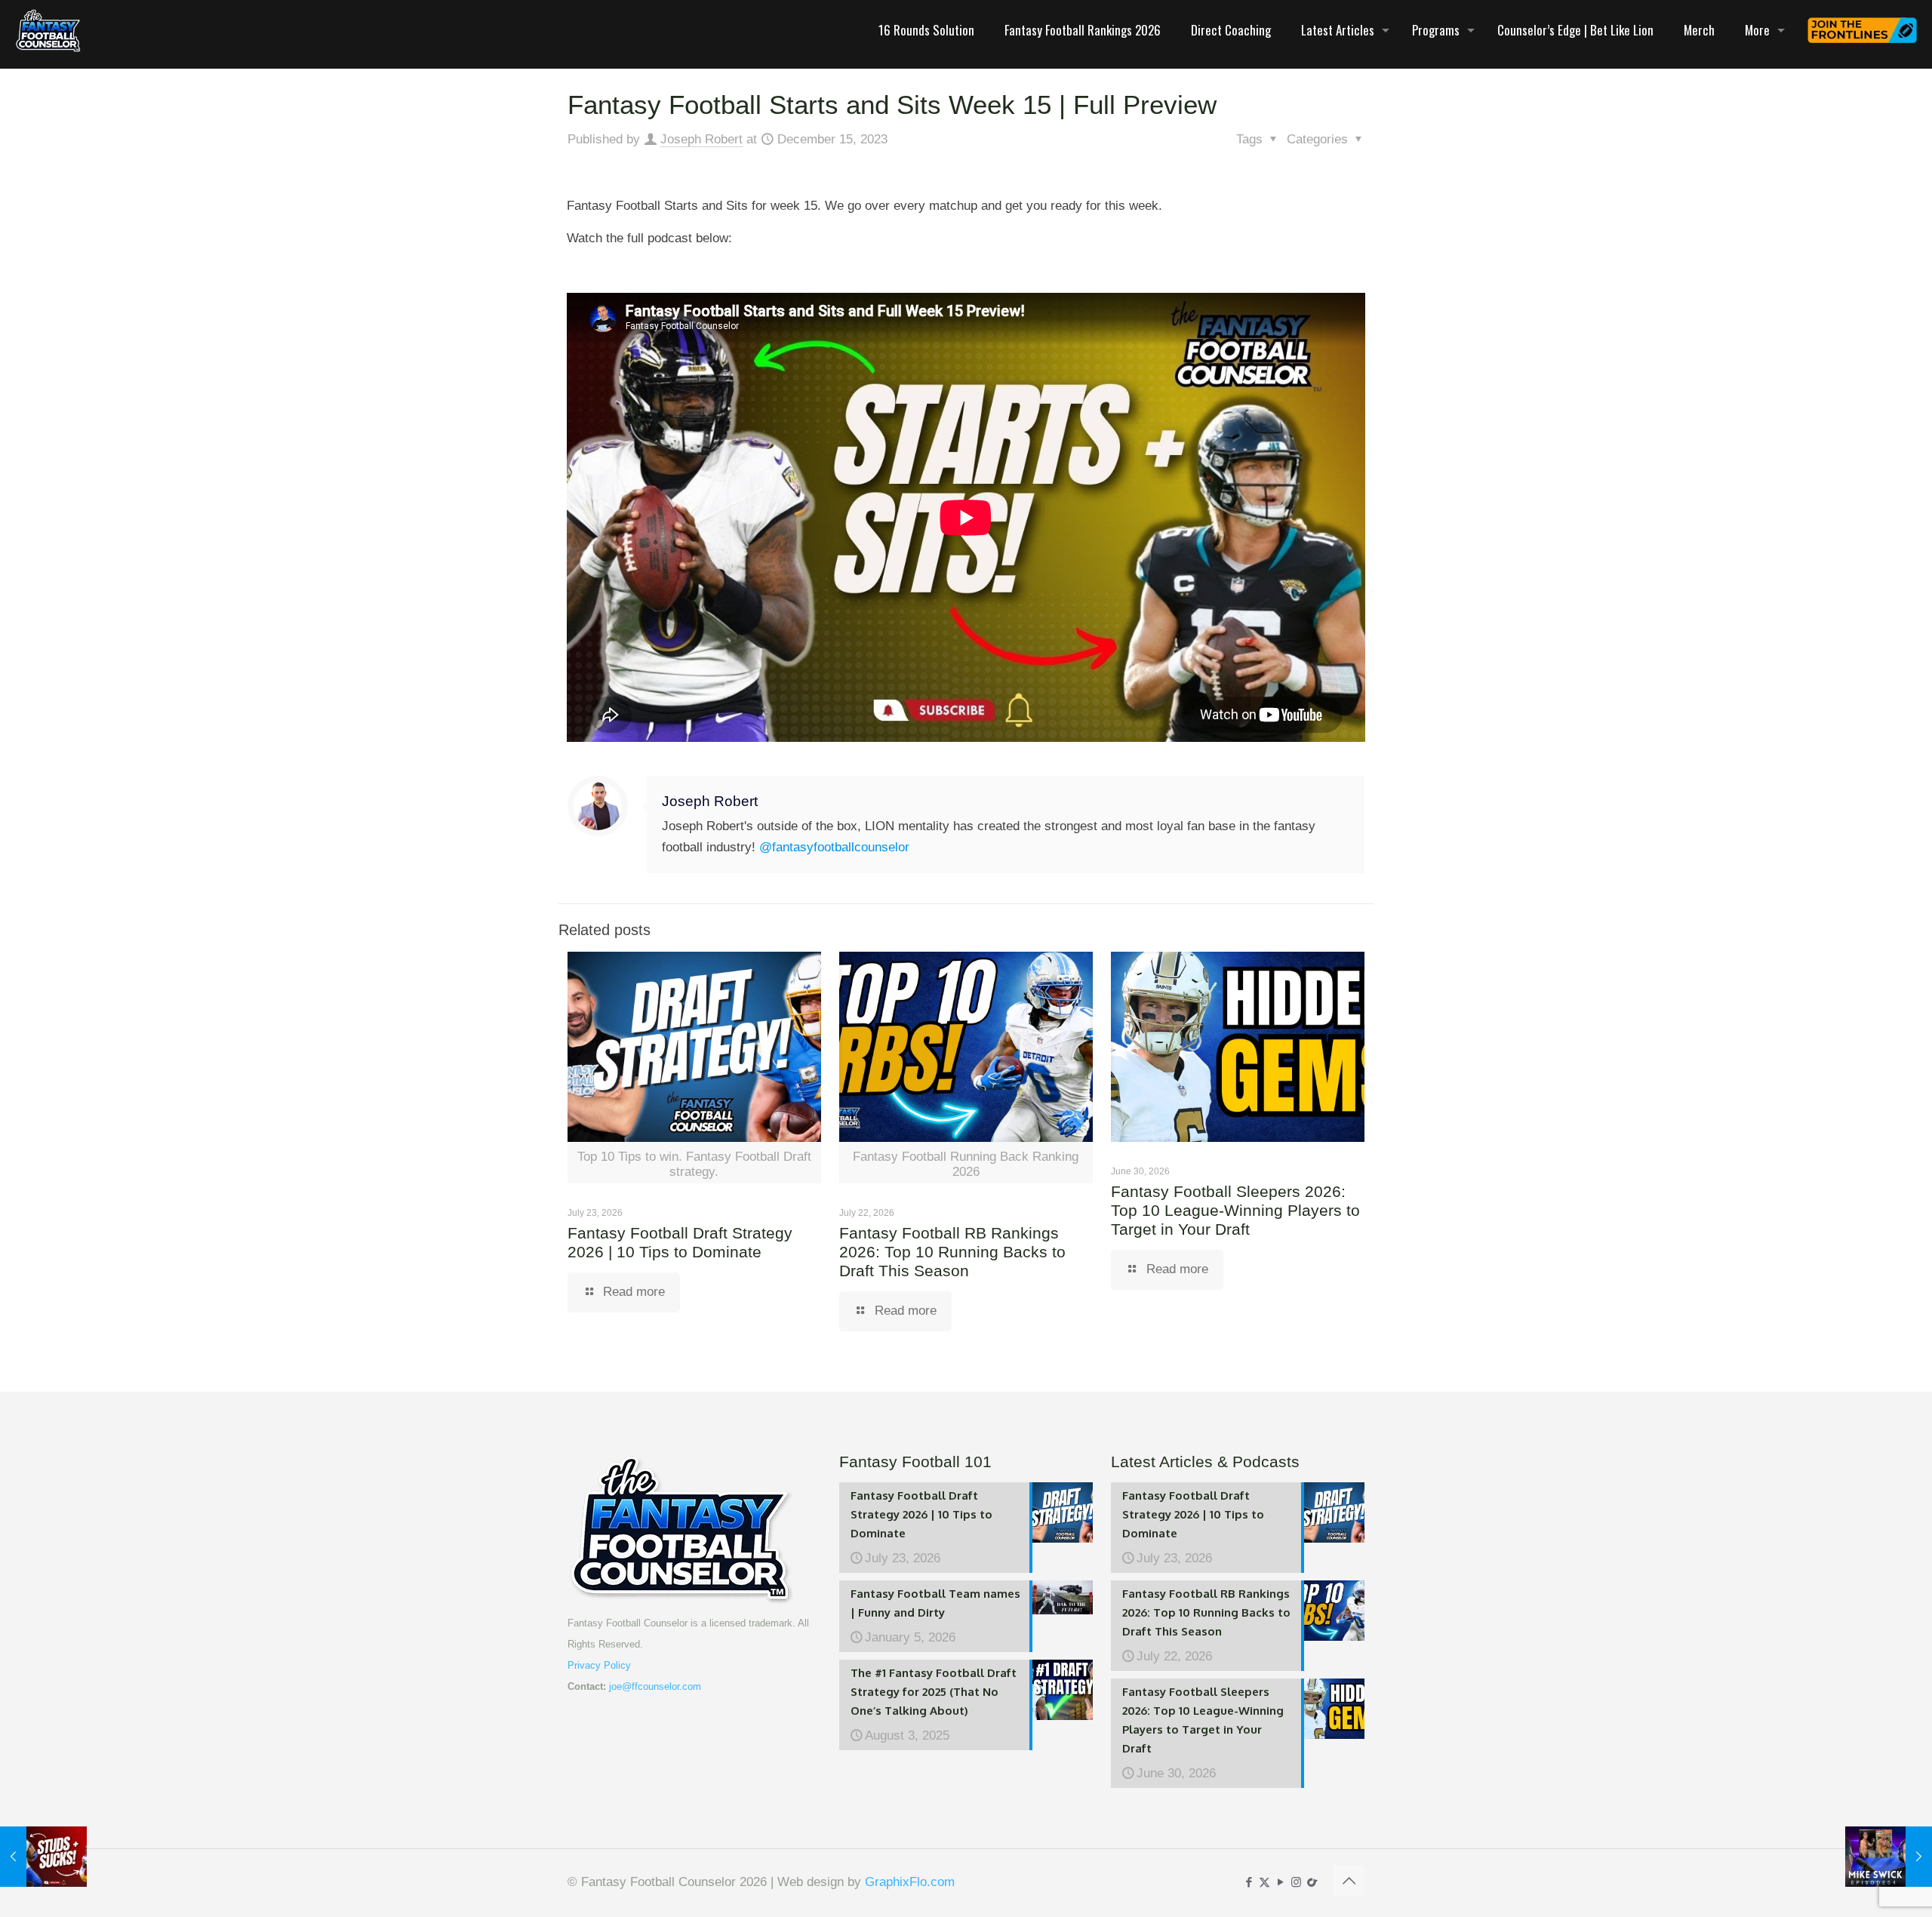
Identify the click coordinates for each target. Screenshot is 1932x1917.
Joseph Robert (701, 139)
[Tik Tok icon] (1312, 1882)
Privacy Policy (599, 1665)
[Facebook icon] (1249, 1882)
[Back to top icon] (1349, 1881)
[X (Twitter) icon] (1264, 1882)
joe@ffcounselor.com (655, 1686)
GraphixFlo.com (910, 1882)
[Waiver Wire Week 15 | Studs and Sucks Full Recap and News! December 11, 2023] (43, 1857)
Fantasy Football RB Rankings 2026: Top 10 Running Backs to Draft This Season (952, 1252)
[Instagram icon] (1296, 1882)
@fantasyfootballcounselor (834, 847)
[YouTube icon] (1280, 1882)
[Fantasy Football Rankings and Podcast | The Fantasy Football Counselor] (48, 30)
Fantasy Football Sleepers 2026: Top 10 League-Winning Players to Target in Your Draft (1235, 1210)
